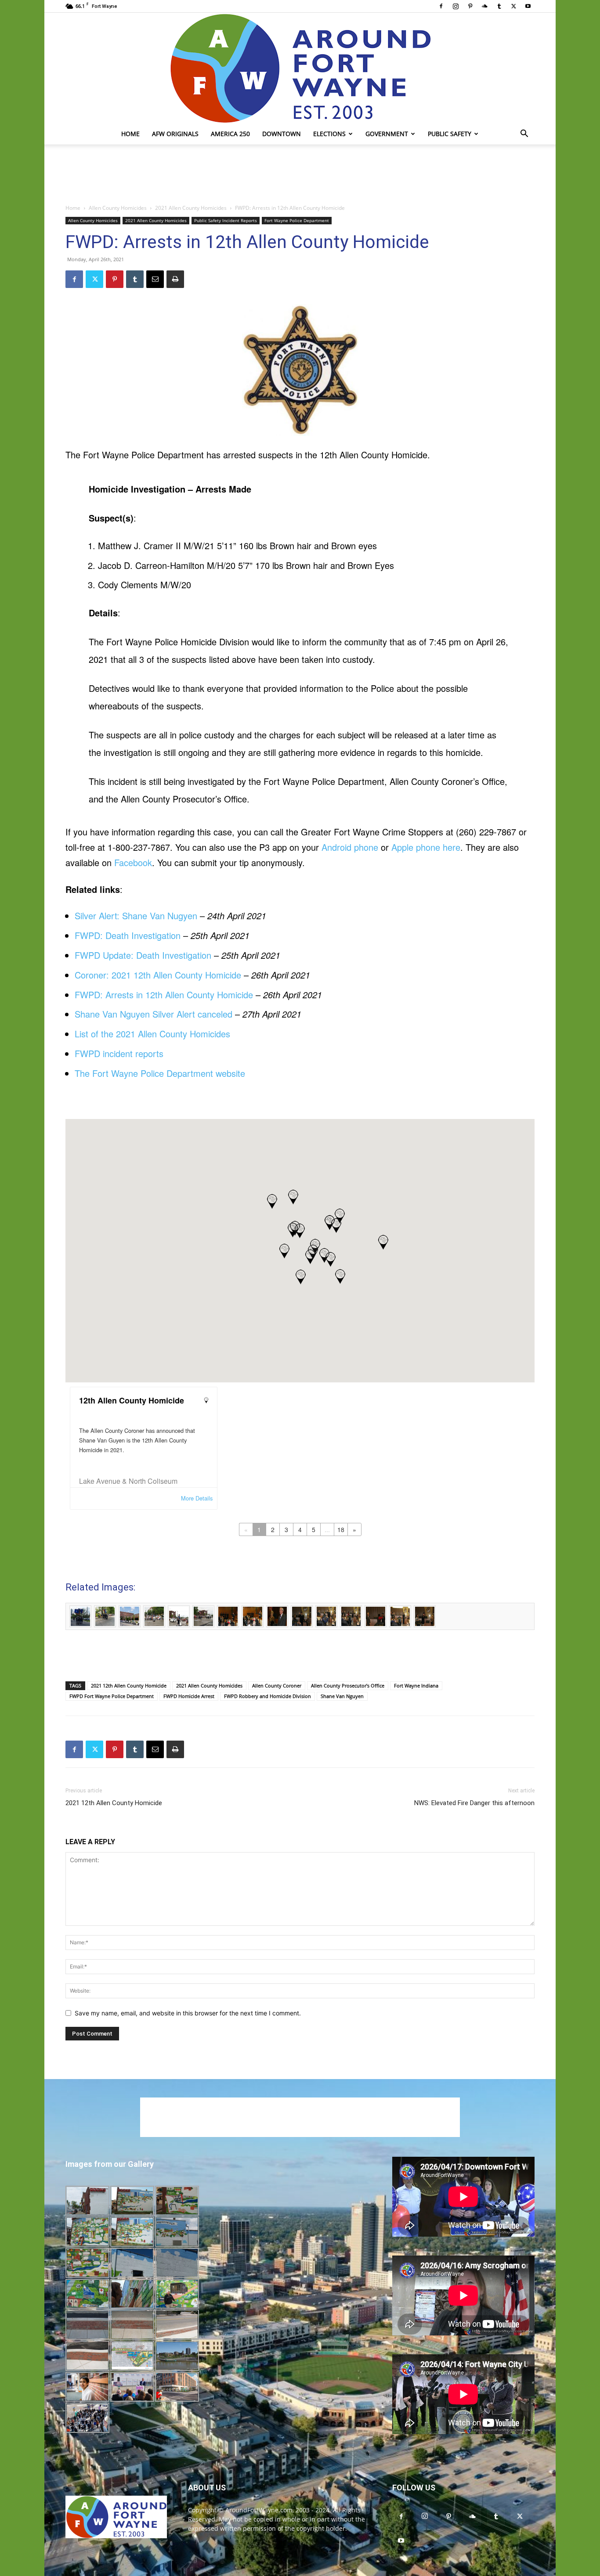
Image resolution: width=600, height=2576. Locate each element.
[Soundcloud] (484, 6)
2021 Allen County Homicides (191, 208)
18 (341, 1529)
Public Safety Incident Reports (226, 220)
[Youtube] (528, 6)
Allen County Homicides (118, 208)
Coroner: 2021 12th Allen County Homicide (158, 975)
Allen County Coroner (277, 1686)
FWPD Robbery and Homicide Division (267, 1696)
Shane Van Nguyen (342, 1696)
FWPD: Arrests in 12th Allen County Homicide (164, 995)
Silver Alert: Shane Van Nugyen (136, 916)
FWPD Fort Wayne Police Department (112, 1696)
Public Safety (450, 134)
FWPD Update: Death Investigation (143, 955)
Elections (329, 134)
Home (130, 134)
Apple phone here (426, 847)
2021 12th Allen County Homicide (129, 1686)
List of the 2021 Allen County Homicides (152, 1034)
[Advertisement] (300, 175)
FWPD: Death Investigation (128, 935)
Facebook (133, 862)
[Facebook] (441, 6)
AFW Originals (175, 134)
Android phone (350, 847)
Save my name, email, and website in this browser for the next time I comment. (188, 2013)
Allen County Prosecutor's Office (348, 1686)
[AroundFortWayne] (300, 68)
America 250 (230, 134)
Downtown (282, 134)
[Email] (155, 279)
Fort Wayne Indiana (416, 1686)
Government (387, 134)
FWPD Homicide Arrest (189, 1696)
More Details (197, 1498)
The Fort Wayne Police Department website (160, 1073)
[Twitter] (513, 6)
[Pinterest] (470, 6)
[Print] (175, 279)
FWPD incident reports (119, 1053)
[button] (524, 135)
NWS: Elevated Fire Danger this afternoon (474, 1803)
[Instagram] (455, 6)
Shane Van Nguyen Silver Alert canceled (154, 1014)
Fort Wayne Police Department (297, 220)
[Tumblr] (499, 6)
